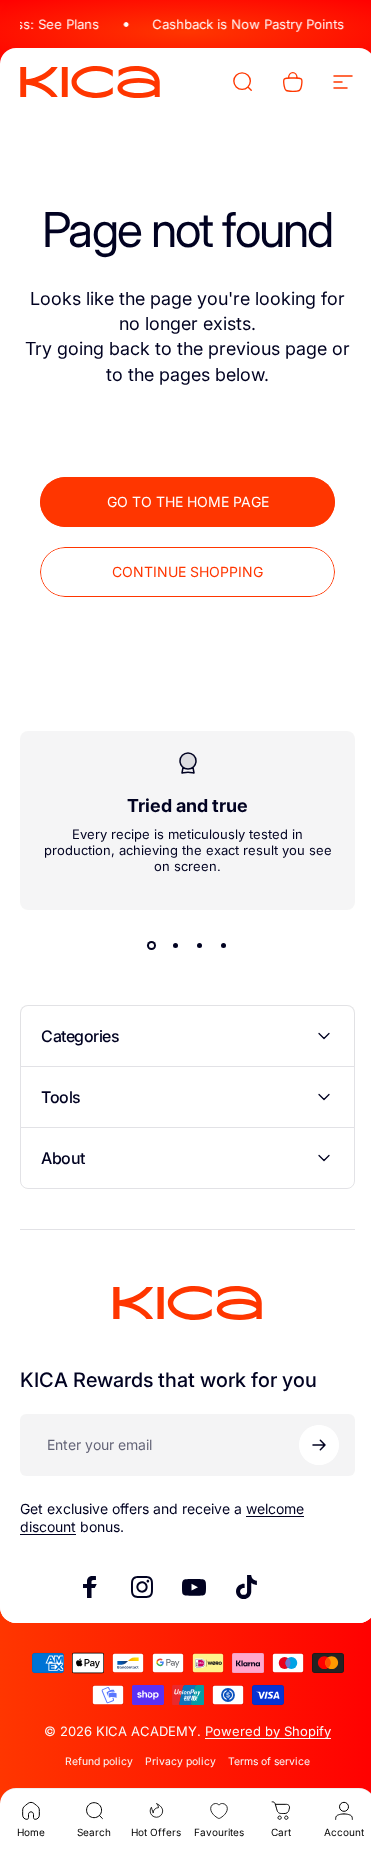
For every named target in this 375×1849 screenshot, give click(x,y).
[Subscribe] (304, 1445)
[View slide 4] (216, 945)
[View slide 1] (144, 945)
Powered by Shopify (261, 1731)
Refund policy (92, 1761)
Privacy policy (173, 1761)
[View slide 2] (168, 945)
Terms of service (262, 1761)
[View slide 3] (192, 945)
